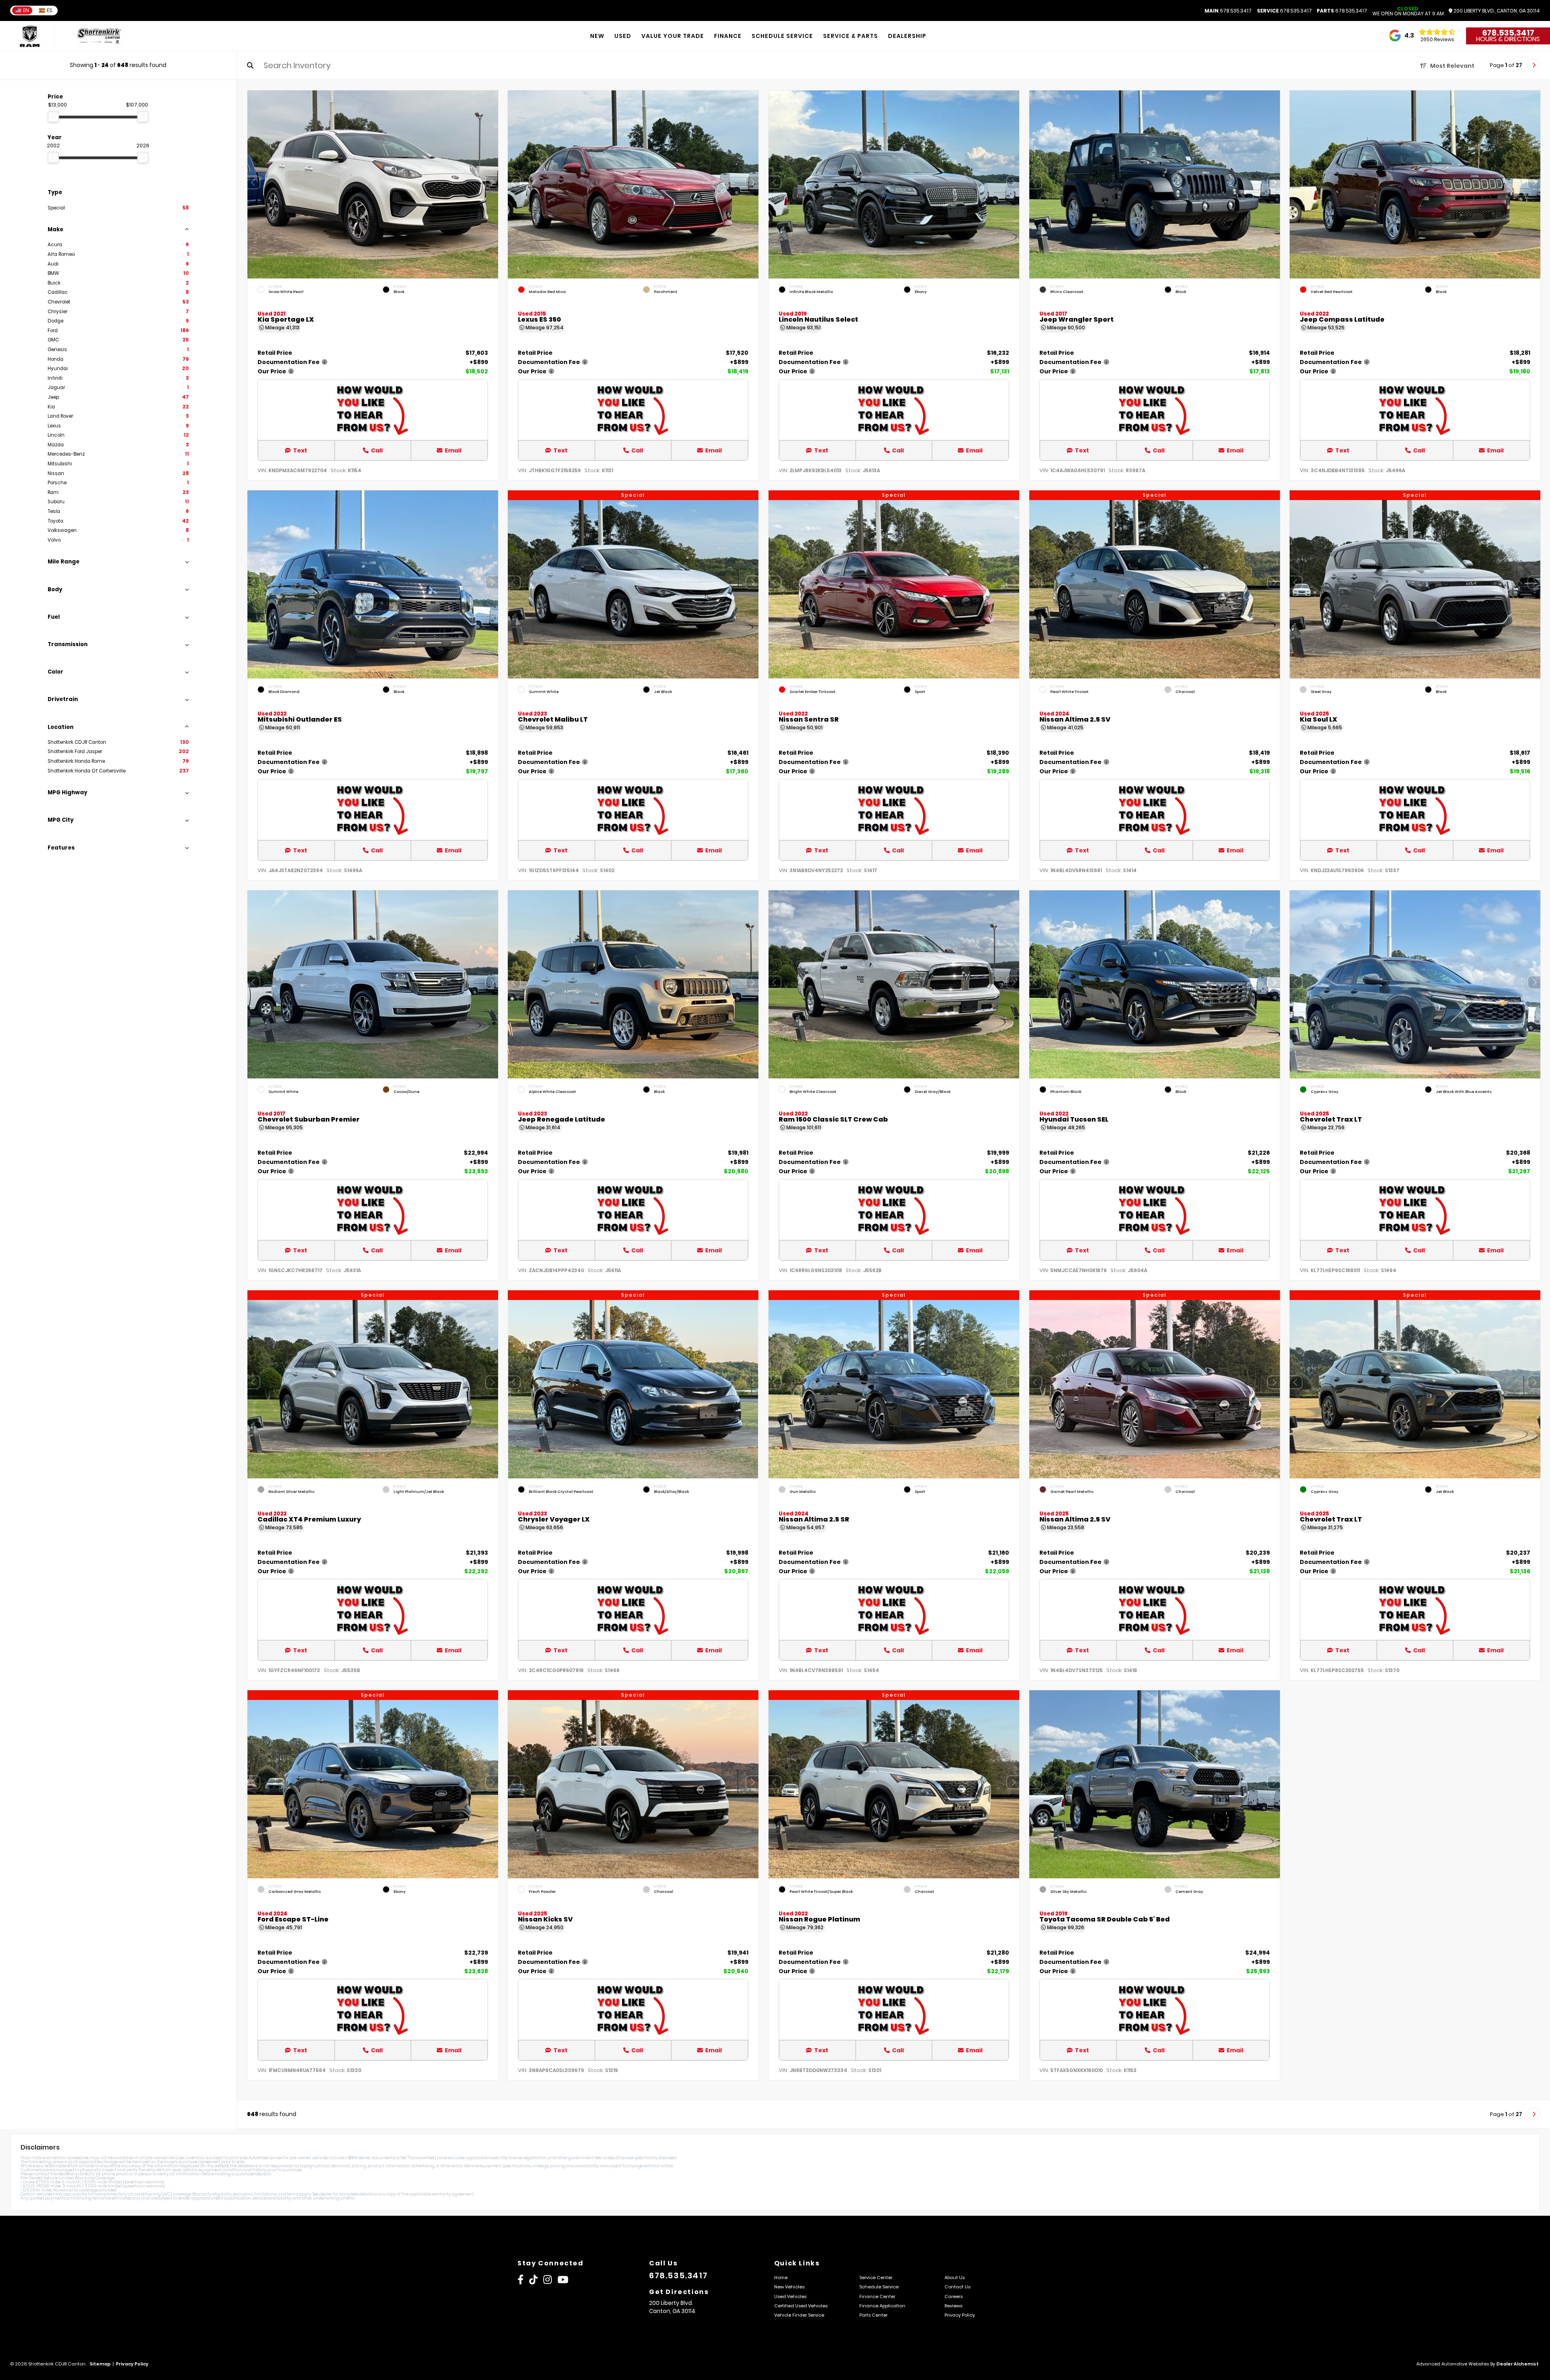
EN (26, 10)
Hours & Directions (1508, 39)
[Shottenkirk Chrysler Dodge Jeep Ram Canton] (99, 36)
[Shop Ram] (30, 36)
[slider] (53, 117)
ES (50, 10)
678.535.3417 (1228, 11)
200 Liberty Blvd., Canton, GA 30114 (1496, 11)
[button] (492, 182)
